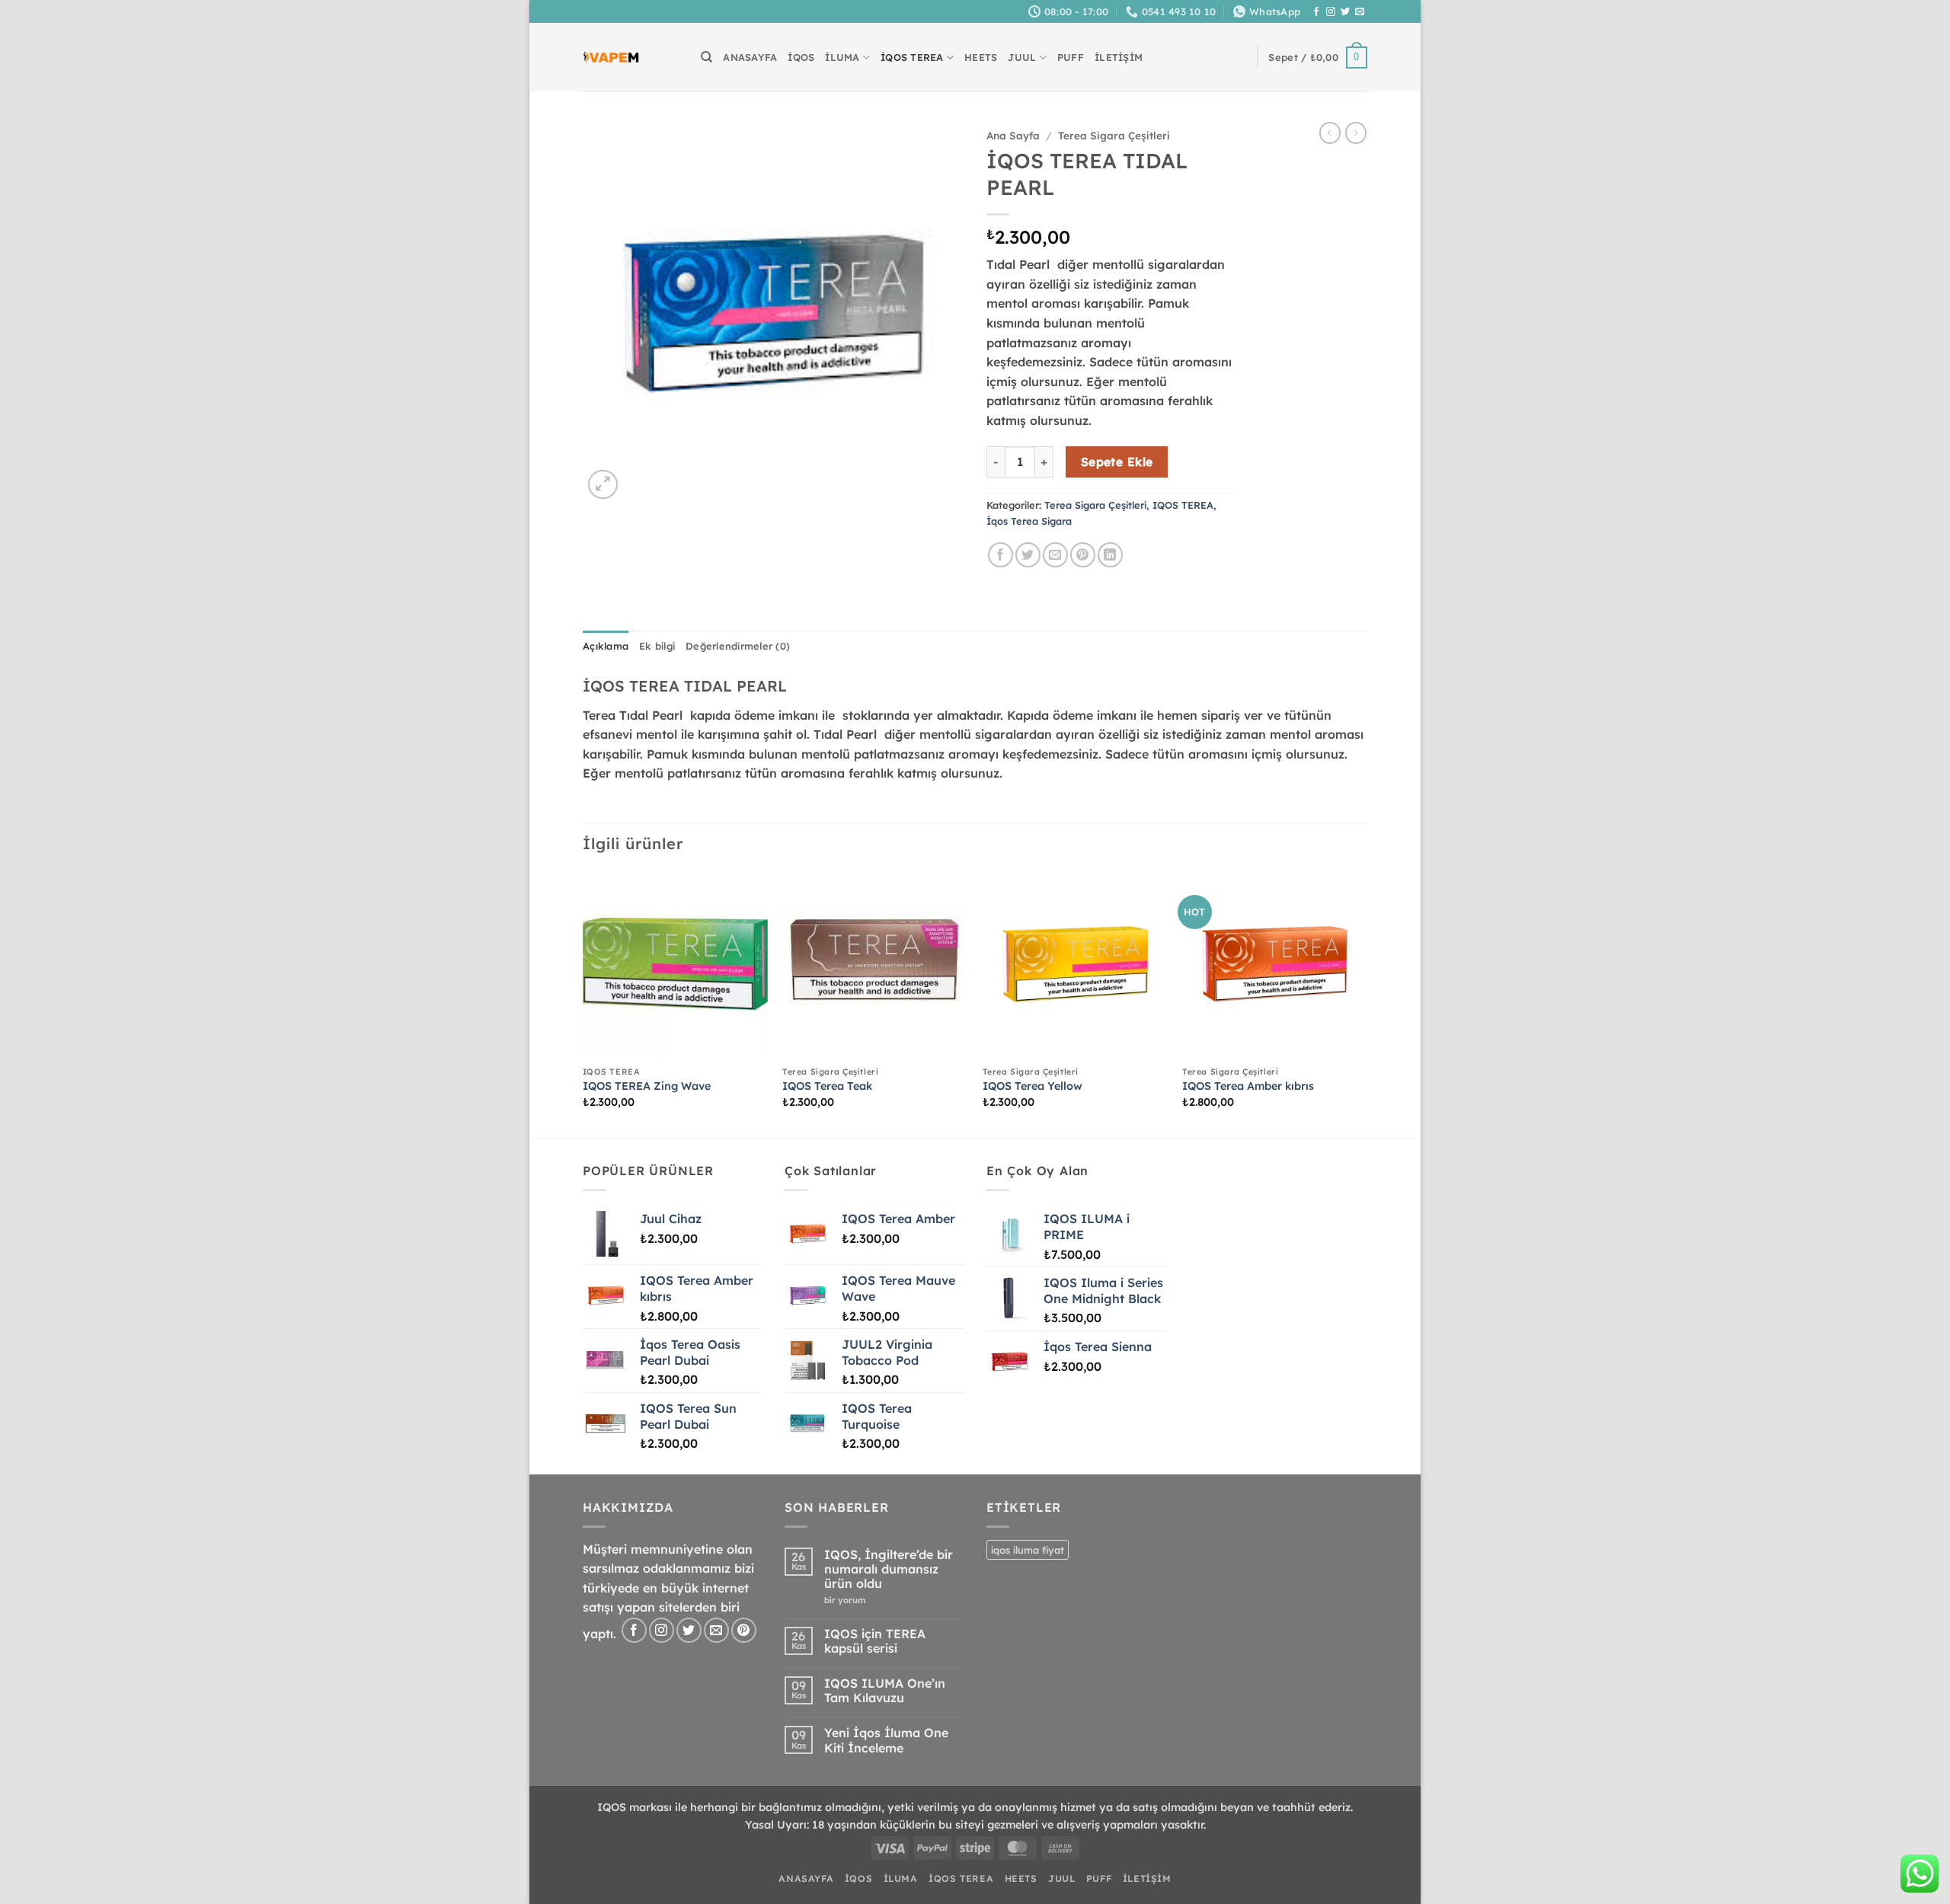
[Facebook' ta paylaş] (1001, 555)
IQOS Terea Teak (827, 1086)
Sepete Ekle (1117, 462)
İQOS (801, 57)
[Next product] (1330, 133)
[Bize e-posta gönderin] (1360, 12)
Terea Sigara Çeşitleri (1114, 135)
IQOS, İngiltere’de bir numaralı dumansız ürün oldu (889, 1569)
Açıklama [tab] (606, 646)
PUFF (1071, 57)
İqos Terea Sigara (1029, 521)
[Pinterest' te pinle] (1083, 555)
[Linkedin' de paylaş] (1110, 555)
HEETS (981, 57)
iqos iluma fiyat (1028, 1550)
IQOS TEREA (1183, 505)
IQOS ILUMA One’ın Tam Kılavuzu (885, 1691)
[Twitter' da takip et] (1345, 12)
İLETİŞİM (1119, 57)
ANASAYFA (750, 57)
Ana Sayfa (1013, 135)
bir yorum (849, 1601)
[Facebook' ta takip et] (1316, 12)
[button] (1318, 58)
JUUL (1022, 57)
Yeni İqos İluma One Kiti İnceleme (886, 1740)
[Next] (1367, 1003)
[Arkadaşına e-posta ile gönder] (1055, 555)
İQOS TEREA (912, 57)
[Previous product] (1356, 133)
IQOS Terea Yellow (1033, 1086)
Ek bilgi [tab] (657, 646)
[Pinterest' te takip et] (744, 1630)
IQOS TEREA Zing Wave (647, 1086)
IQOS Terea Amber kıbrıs (1248, 1086)
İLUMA (842, 57)
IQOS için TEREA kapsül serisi (875, 1641)
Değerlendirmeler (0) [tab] (738, 646)
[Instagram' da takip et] (1331, 12)
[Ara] (706, 57)
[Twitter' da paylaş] (1028, 555)
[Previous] (583, 1003)
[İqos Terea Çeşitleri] (611, 58)
